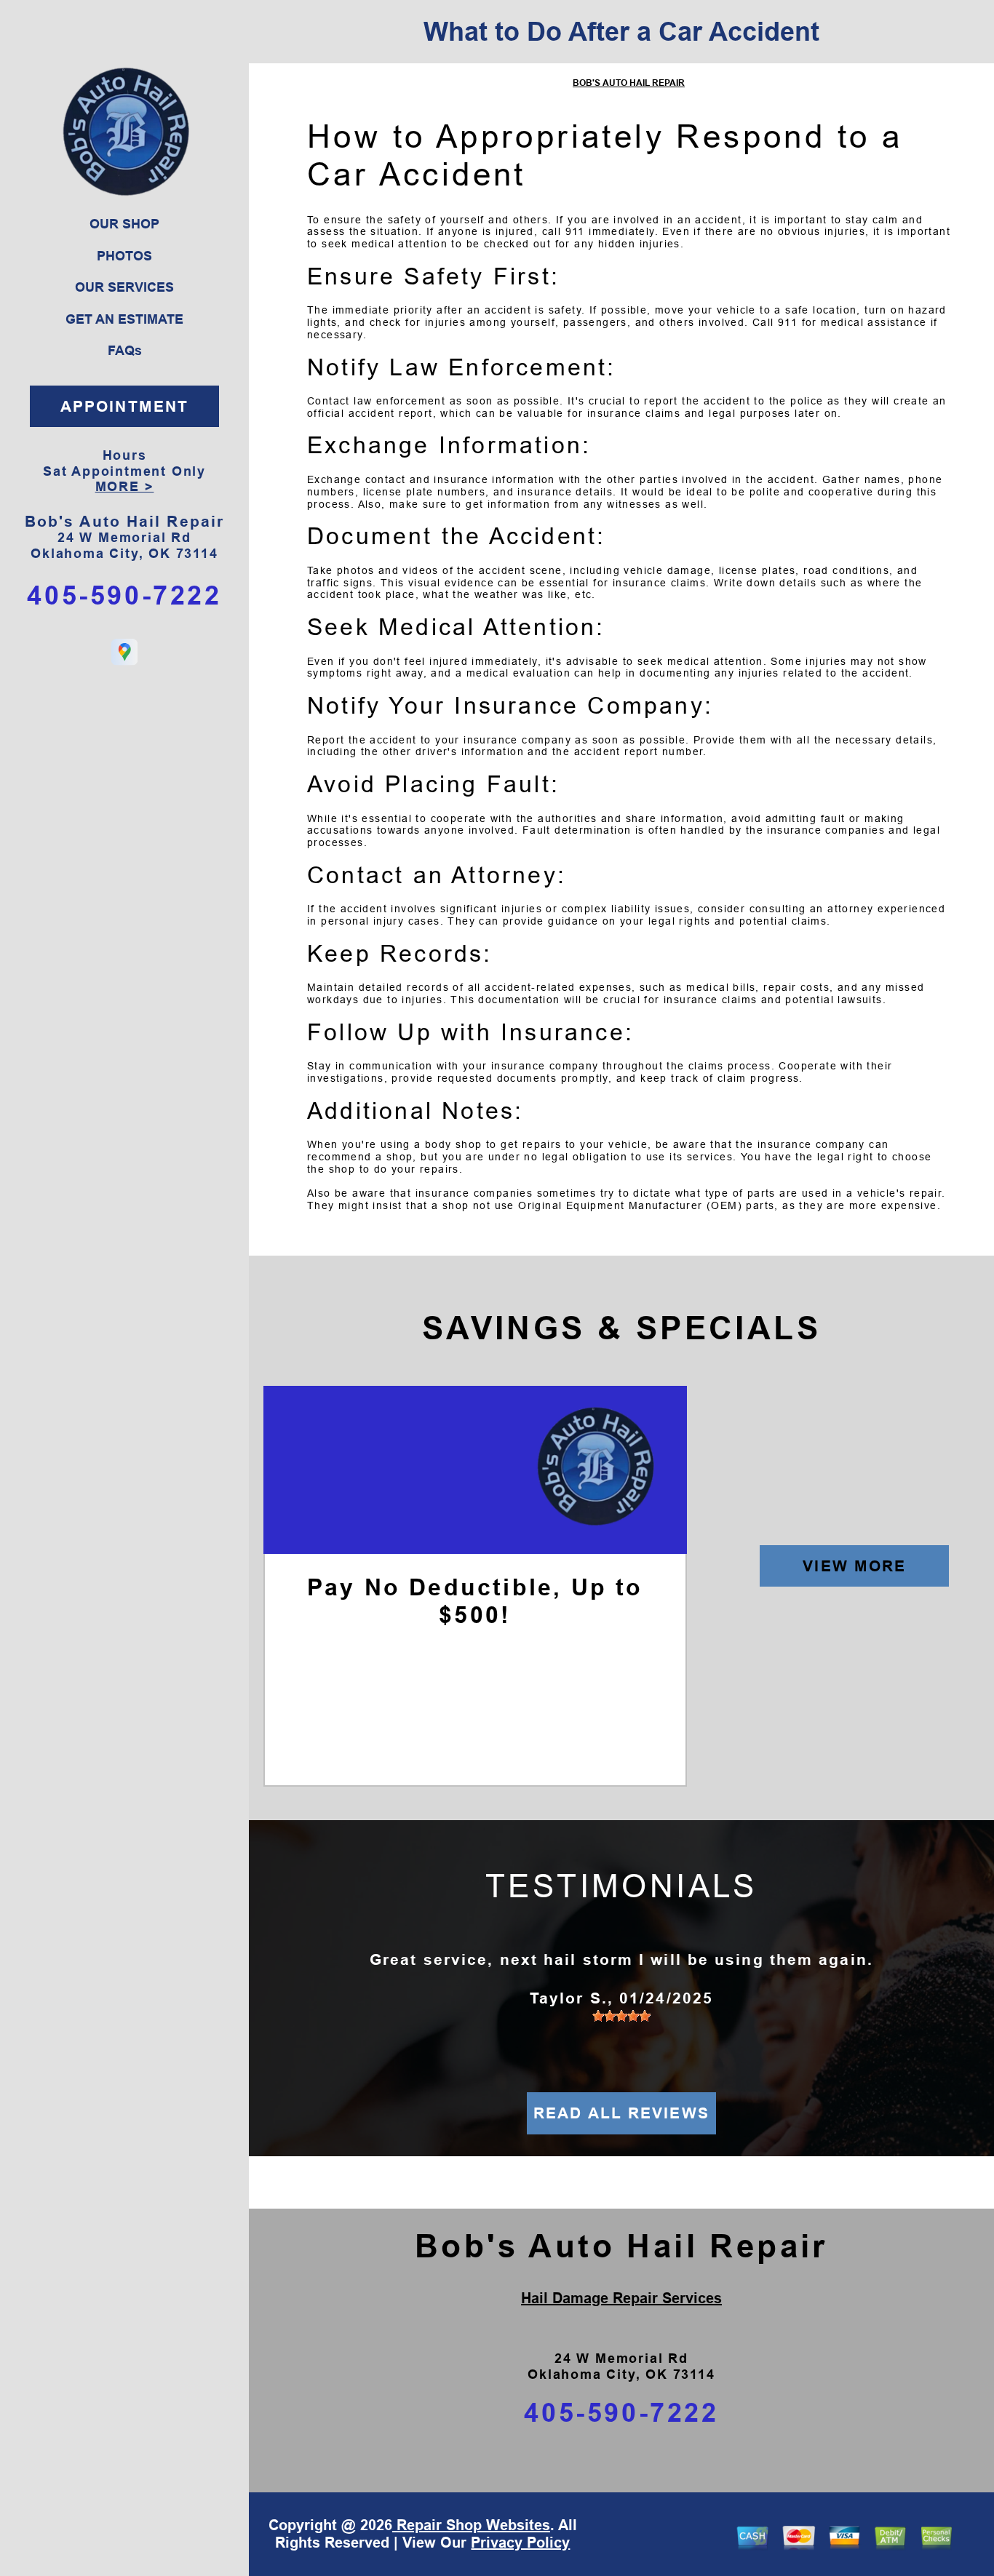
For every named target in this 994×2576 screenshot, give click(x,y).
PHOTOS (124, 256)
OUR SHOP (124, 224)
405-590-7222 (124, 595)
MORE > (125, 487)
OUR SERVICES (124, 287)
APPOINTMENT (124, 406)
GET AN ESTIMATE (124, 319)
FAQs (125, 351)
